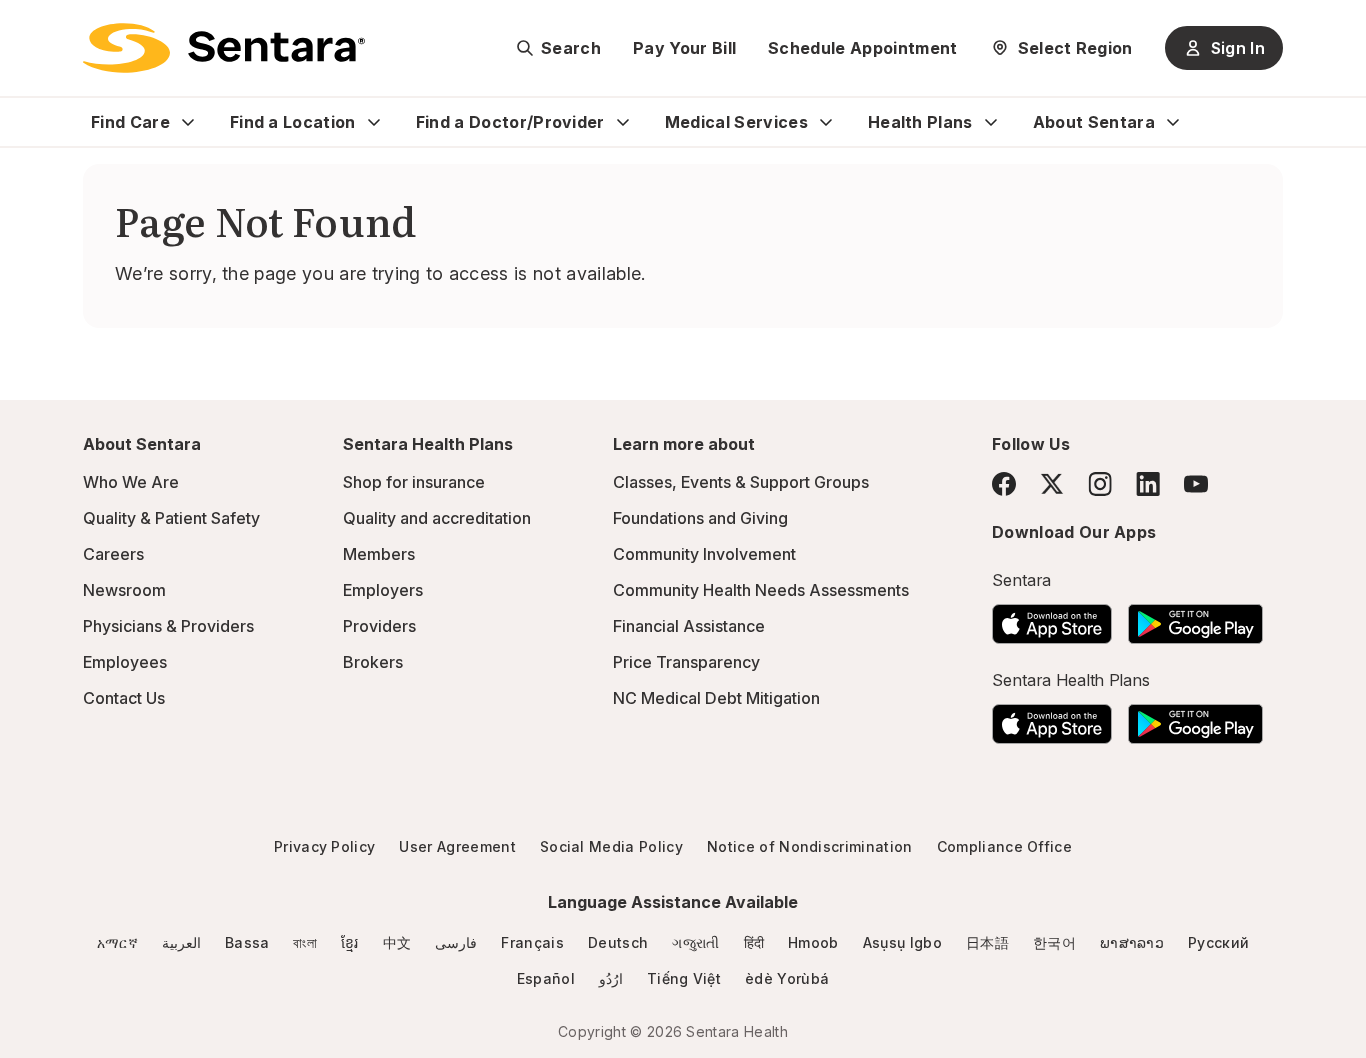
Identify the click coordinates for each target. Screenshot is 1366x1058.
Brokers (373, 662)
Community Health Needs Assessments (761, 590)
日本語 (987, 942)
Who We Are (131, 482)
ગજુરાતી (695, 942)
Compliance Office (1004, 846)
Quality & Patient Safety (171, 518)
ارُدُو (611, 978)
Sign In (1238, 48)
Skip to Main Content (30, 28)
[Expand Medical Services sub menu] (826, 122)
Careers (113, 554)
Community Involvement (704, 554)
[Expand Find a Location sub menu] (374, 122)
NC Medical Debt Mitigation (716, 698)
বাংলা (305, 942)
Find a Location (293, 122)
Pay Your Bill (684, 48)
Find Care (130, 122)
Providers (379, 626)
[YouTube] (1196, 484)
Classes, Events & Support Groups (741, 482)
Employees (125, 662)
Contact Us (124, 698)
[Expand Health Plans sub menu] (991, 122)
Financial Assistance (689, 626)
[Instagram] (1100, 483)
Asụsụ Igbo (902, 942)
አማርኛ (117, 942)
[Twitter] (1052, 484)
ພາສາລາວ (1132, 942)
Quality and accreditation (437, 518)
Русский (1218, 942)
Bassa (247, 942)
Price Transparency (686, 662)
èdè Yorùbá (787, 978)
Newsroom (124, 590)
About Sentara (1094, 122)
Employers (383, 590)
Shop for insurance (414, 482)
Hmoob (813, 942)
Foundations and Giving (700, 518)
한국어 (1054, 942)
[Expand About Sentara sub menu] (1173, 122)
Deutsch (618, 942)
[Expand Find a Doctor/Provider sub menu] (623, 122)
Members (379, 554)
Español (546, 978)
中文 (397, 942)
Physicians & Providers (168, 626)
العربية (181, 942)
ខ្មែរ (350, 942)
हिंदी (754, 942)
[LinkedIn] (1148, 483)
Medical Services (736, 122)
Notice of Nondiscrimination (810, 846)
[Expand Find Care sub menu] (188, 122)
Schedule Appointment (862, 48)
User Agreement (457, 846)
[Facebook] (1004, 484)
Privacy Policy (324, 846)
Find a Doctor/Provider (510, 122)
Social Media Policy (611, 846)
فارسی (456, 942)
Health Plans (920, 122)
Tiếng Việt (684, 978)
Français (532, 942)
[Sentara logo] (224, 48)
